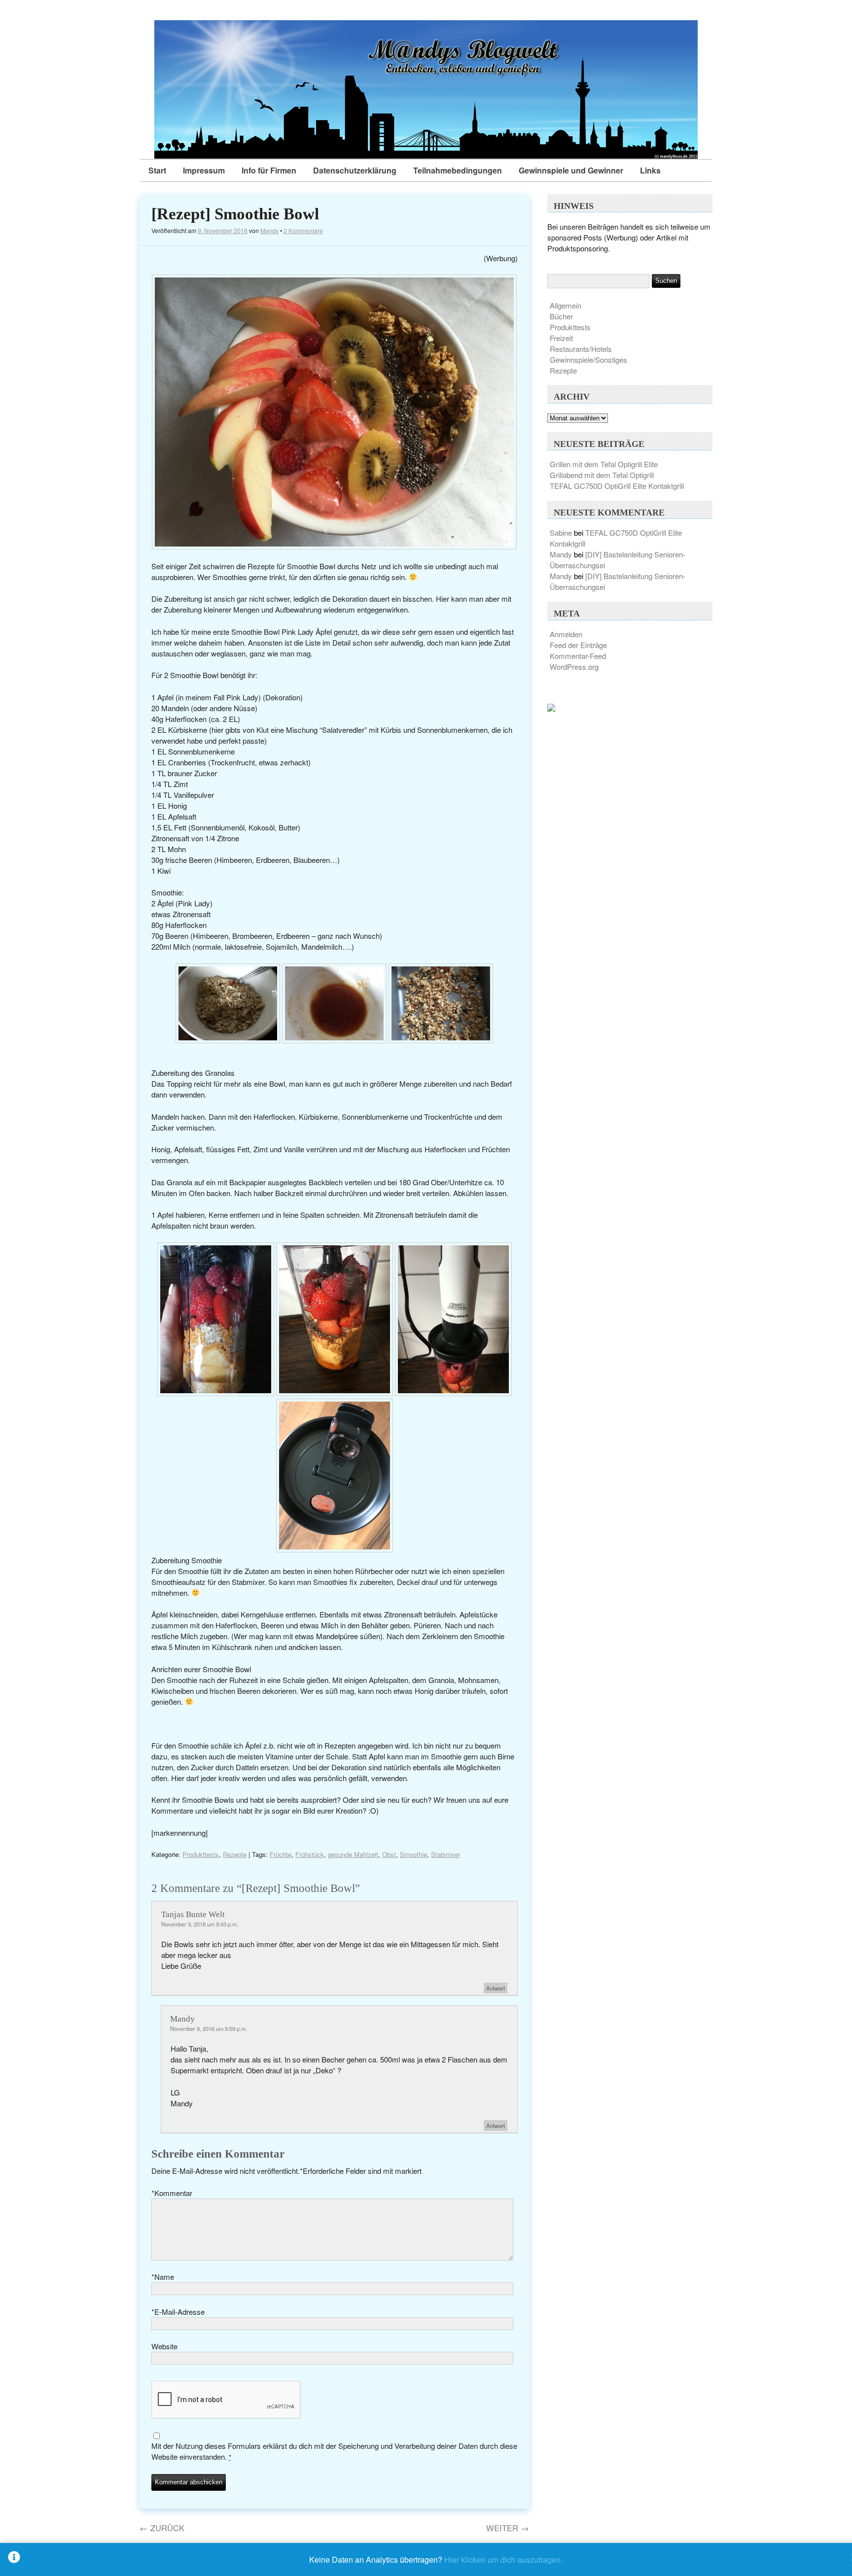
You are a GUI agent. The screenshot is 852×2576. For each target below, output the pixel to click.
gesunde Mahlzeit (353, 1854)
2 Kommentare (303, 230)
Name (163, 2277)
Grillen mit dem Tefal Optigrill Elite (604, 464)
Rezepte (235, 1854)
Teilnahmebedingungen (458, 170)
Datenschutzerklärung (355, 170)
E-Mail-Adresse (178, 2312)
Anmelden (566, 634)
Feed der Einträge (578, 645)
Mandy (269, 230)
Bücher (561, 316)
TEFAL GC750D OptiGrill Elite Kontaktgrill (617, 486)
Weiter (508, 2528)
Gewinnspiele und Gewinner (571, 170)
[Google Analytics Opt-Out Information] (14, 2559)
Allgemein (566, 305)
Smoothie (413, 1854)
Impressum (204, 170)
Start (157, 170)
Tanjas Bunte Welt (193, 1914)
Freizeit (561, 338)
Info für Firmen (269, 170)
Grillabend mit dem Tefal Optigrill (602, 475)
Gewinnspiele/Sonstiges (588, 360)
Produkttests (201, 1854)
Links (650, 170)
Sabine (561, 532)
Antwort (496, 1988)
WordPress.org (574, 667)
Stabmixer (445, 1854)
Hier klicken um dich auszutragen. (503, 2559)
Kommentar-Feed (578, 656)
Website (164, 2346)
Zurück (162, 2528)
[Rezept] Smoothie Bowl (235, 214)
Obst (389, 1854)
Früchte (281, 1854)
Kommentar (172, 2193)
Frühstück (310, 1854)
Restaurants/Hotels (581, 349)
